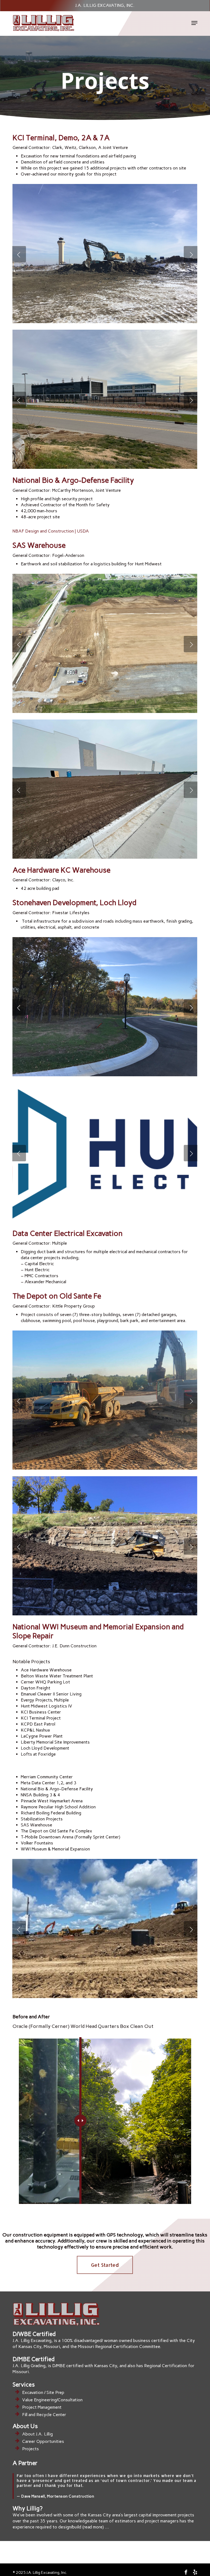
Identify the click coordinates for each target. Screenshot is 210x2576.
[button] (194, 23)
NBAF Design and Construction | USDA (51, 531)
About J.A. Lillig (37, 2434)
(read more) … (96, 2527)
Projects (30, 2449)
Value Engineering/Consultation (52, 2400)
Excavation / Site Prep (43, 2392)
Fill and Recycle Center (44, 2415)
